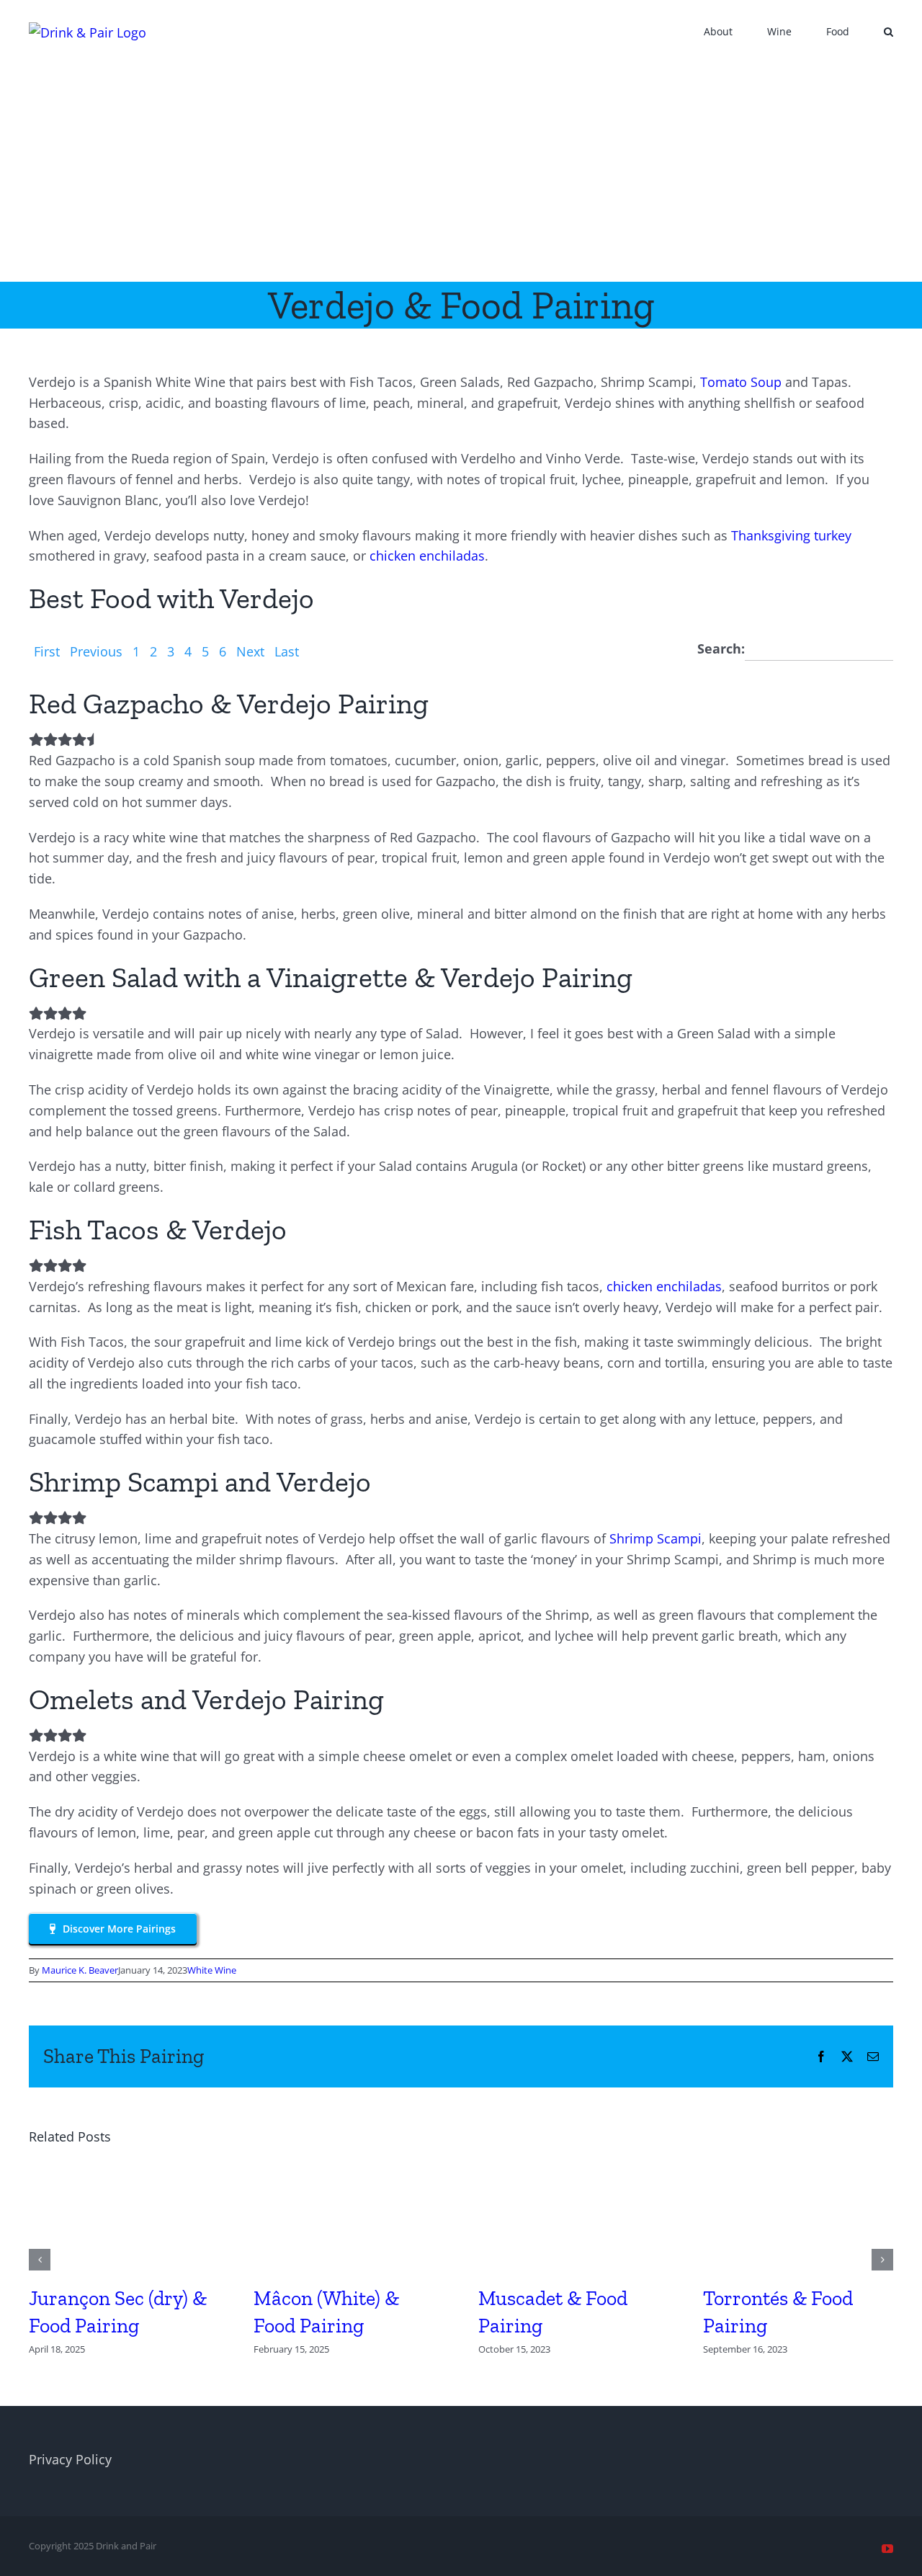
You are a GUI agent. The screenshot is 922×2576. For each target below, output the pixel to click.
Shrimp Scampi (655, 1538)
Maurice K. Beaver (80, 1970)
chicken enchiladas (427, 556)
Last (287, 651)
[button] (889, 30)
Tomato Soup (741, 382)
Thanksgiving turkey (791, 535)
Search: (721, 649)
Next (250, 651)
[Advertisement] (461, 174)
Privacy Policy (70, 2459)
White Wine (212, 1970)
